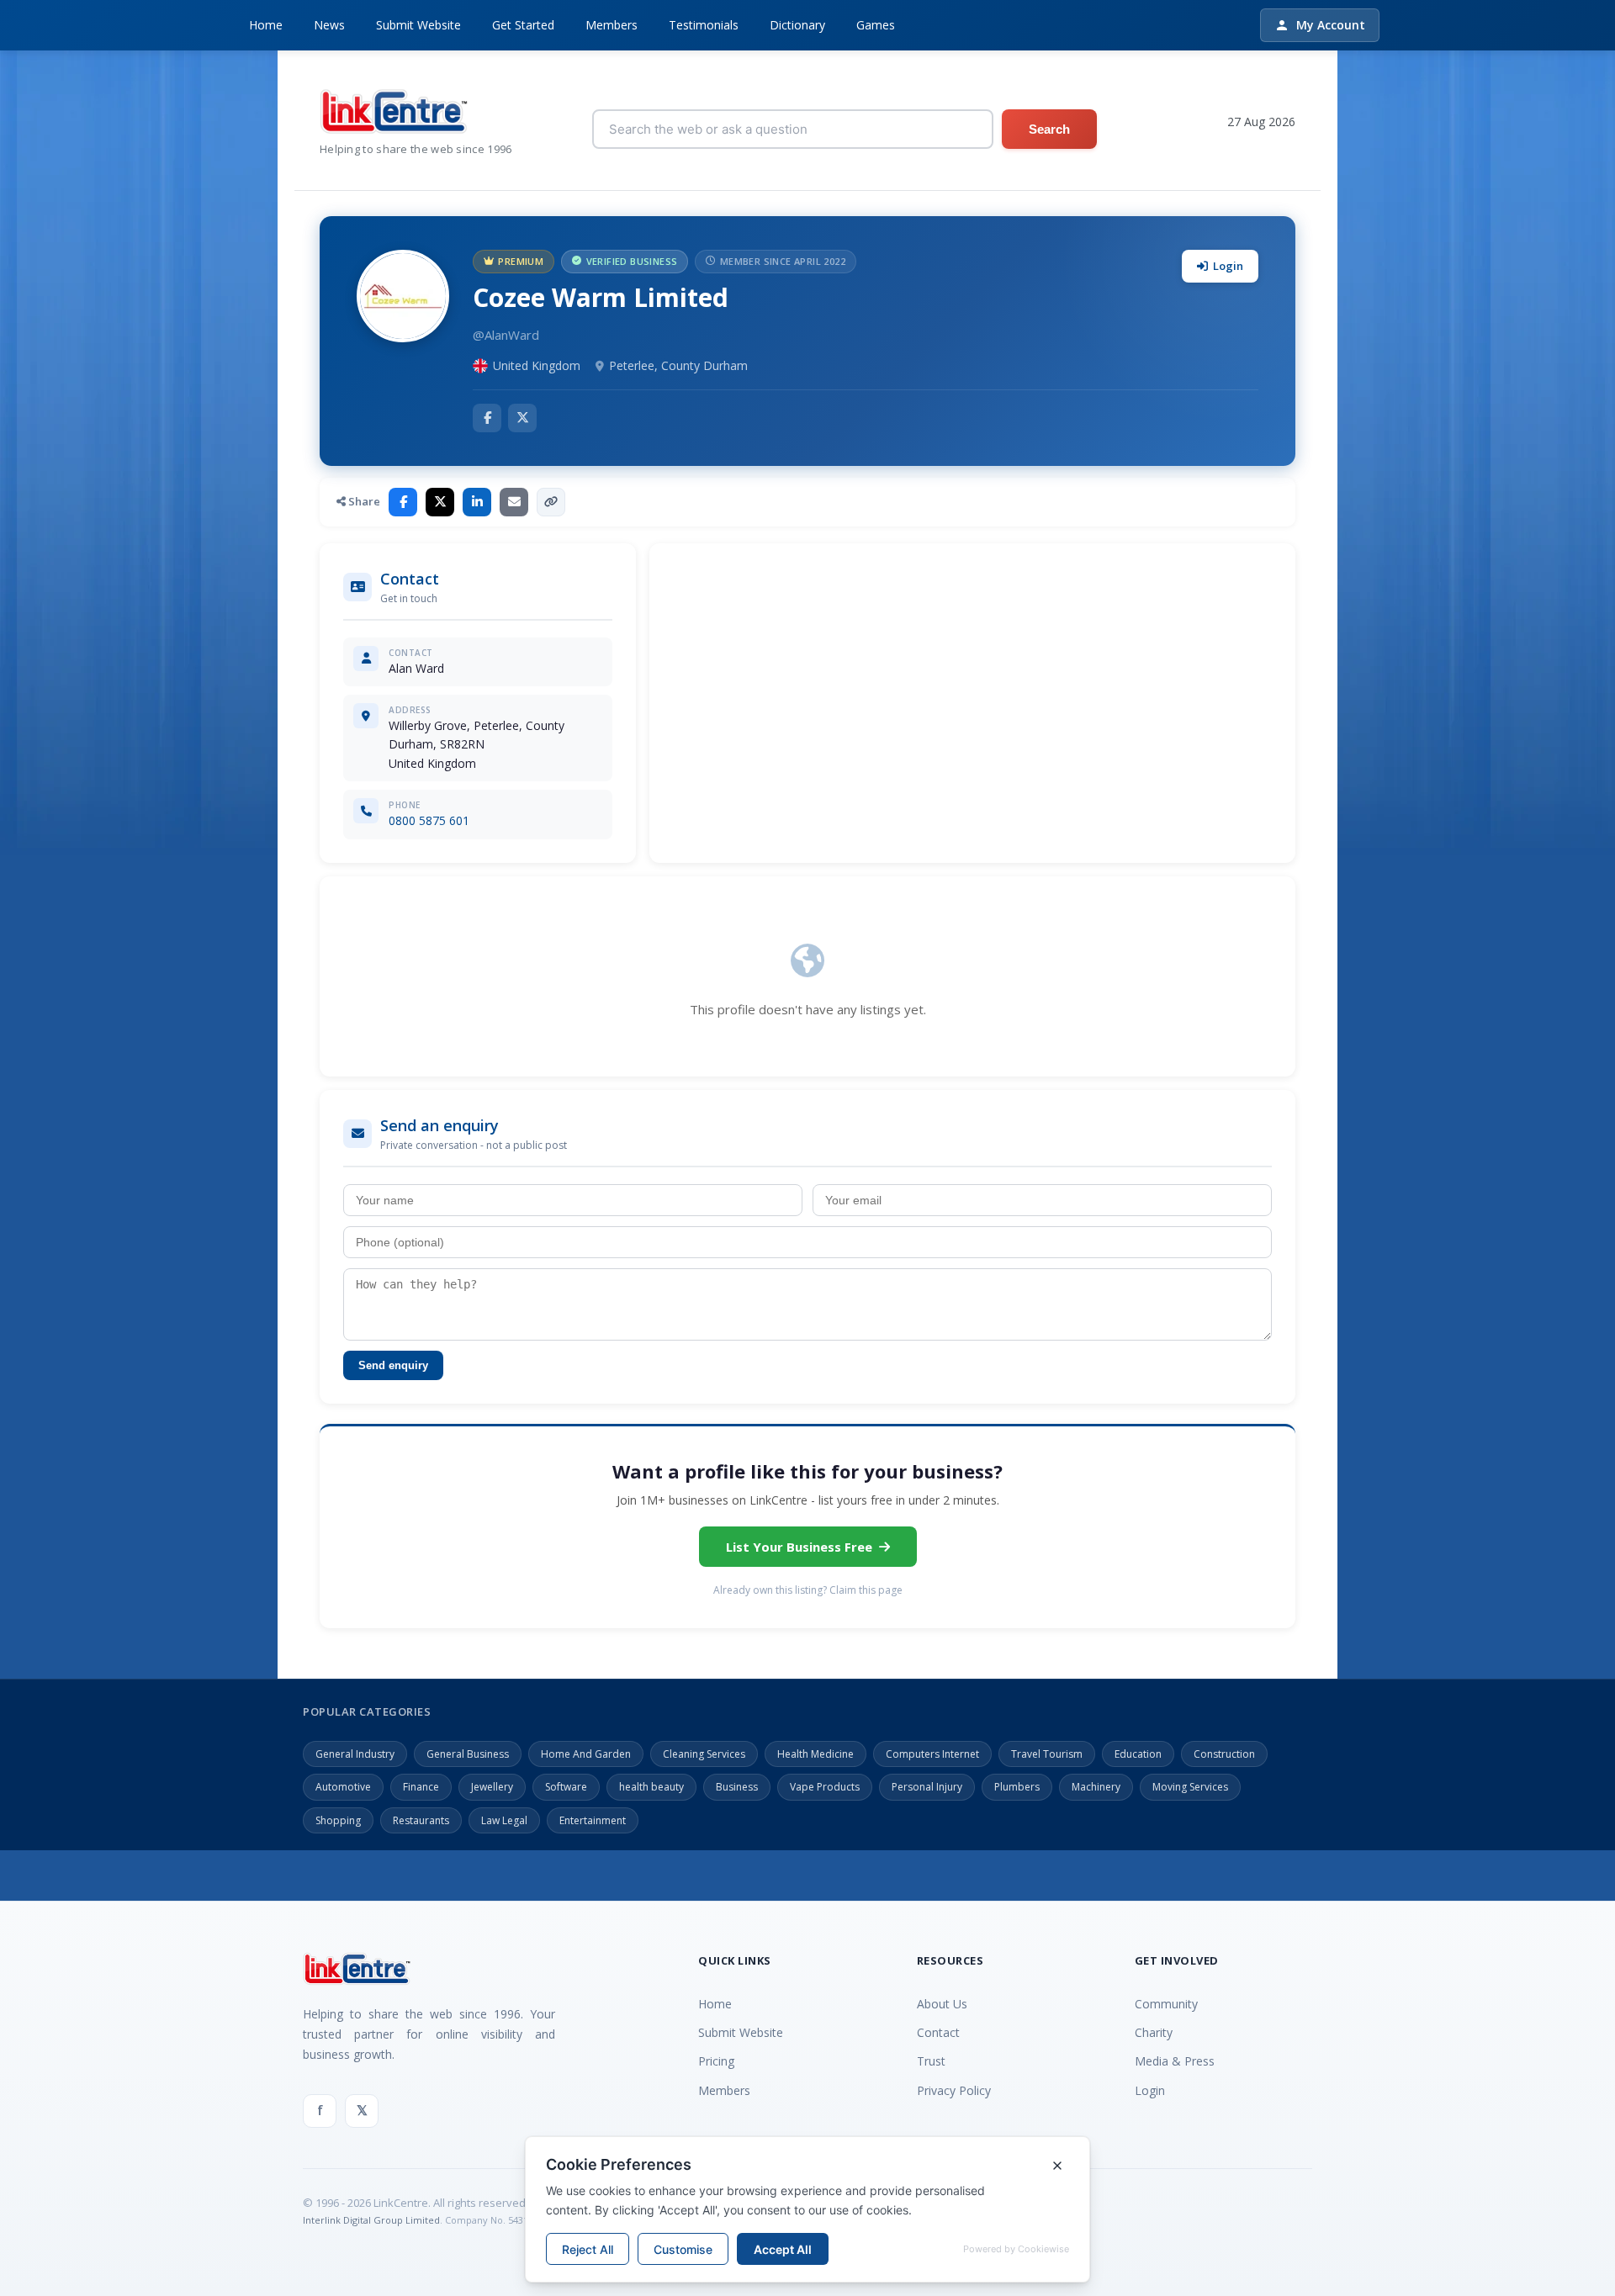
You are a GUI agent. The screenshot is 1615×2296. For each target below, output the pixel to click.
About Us (942, 2004)
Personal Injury (927, 1787)
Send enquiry (393, 1365)
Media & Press (1175, 2061)
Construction (1224, 1754)
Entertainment (593, 1820)
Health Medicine (815, 1754)
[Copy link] (551, 502)
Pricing (716, 2061)
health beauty (651, 1787)
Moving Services (1190, 1787)
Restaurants (421, 1820)
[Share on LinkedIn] (477, 502)
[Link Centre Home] (416, 111)
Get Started (523, 25)
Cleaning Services (704, 1754)
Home (266, 25)
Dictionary (797, 25)
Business (737, 1787)
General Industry (355, 1754)
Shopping (338, 1820)
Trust (931, 2061)
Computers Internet (932, 1754)
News (329, 25)
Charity (1154, 2032)
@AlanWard (506, 335)
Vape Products (825, 1787)
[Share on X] (440, 502)
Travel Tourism (1047, 1754)
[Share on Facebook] (403, 502)
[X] (522, 418)
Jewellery (492, 1787)
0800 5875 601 (429, 820)
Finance (421, 1787)
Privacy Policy (954, 2090)
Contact (938, 2032)
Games (876, 25)
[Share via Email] (514, 502)
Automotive (343, 1787)
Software (566, 1787)
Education (1138, 1754)
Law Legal (504, 1820)
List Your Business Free (799, 1547)
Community (1166, 2004)
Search (1049, 129)
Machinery (1096, 1787)
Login (1228, 266)
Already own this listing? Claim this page (808, 1590)
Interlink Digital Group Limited (371, 2220)
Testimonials (704, 25)
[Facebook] (487, 418)
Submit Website (418, 25)
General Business (468, 1754)
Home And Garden (586, 1754)
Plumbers (1017, 1787)
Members (612, 25)
